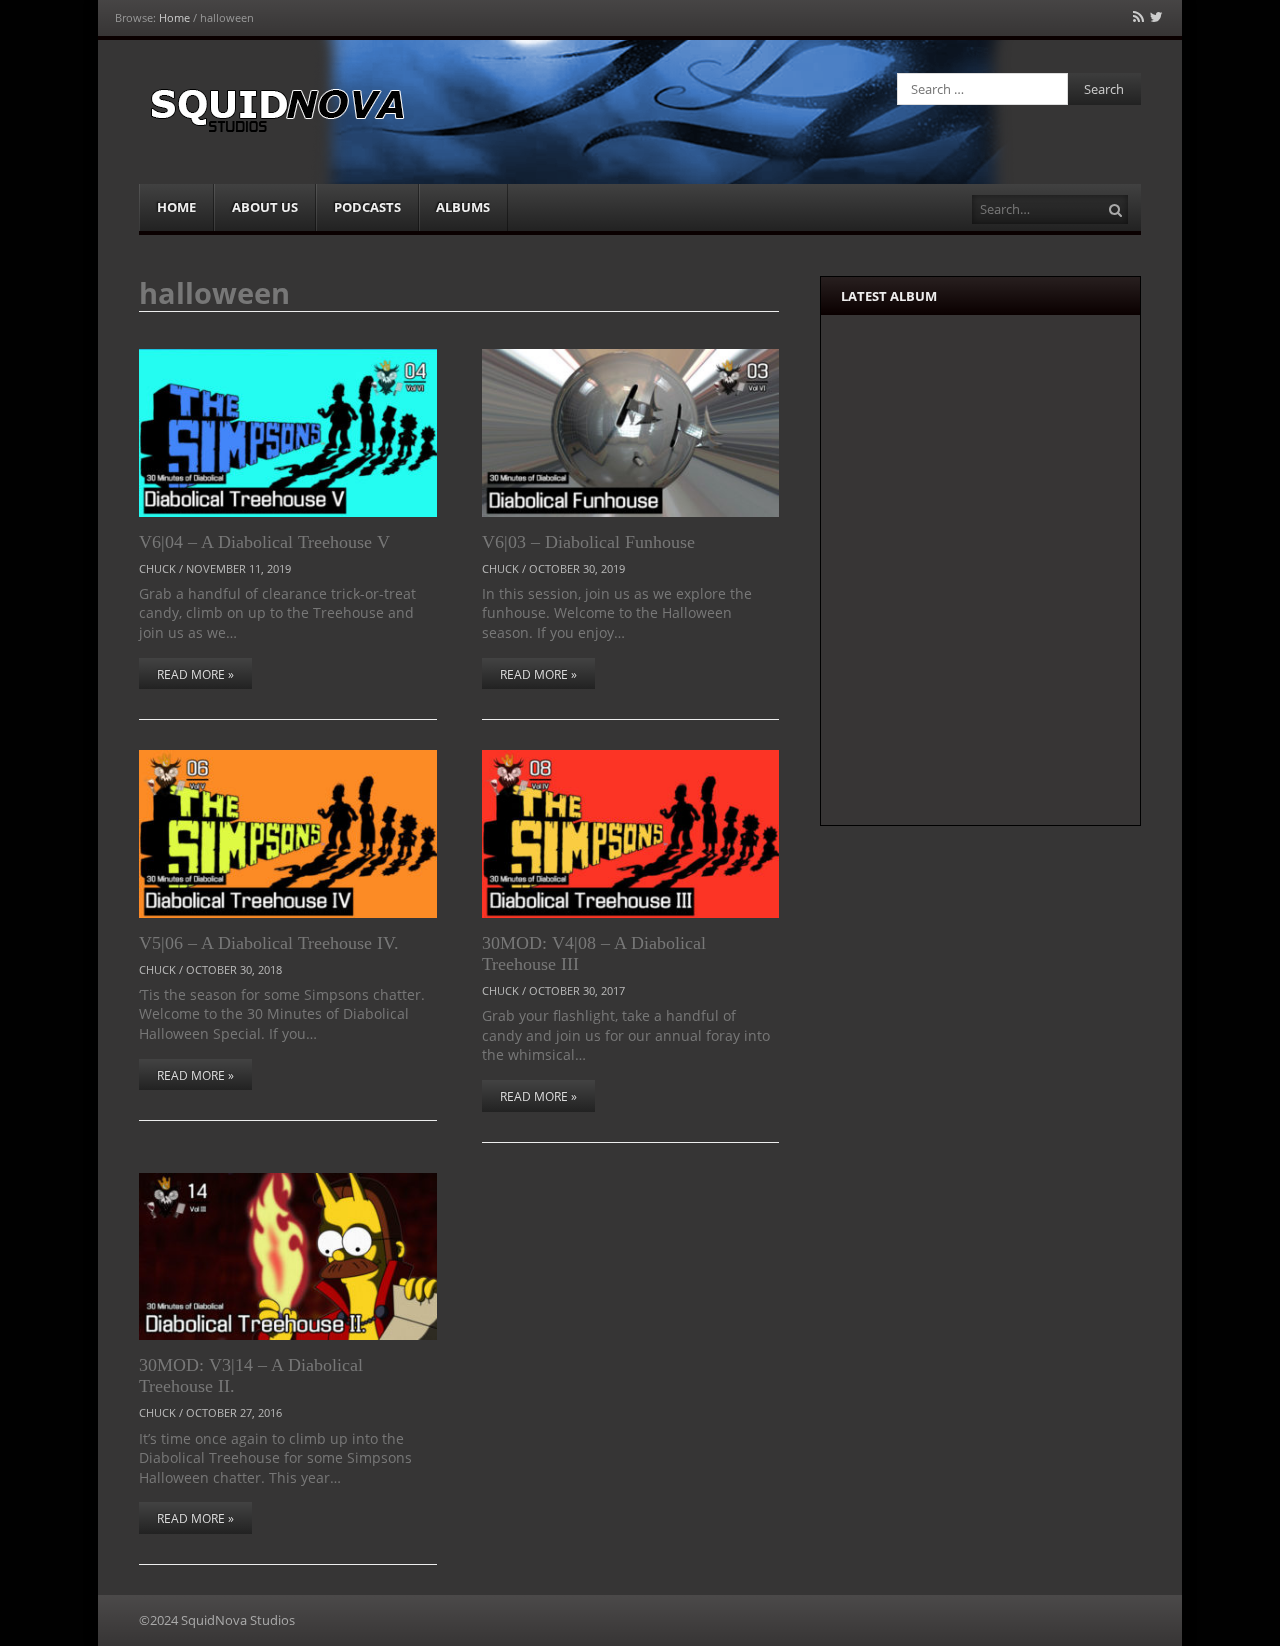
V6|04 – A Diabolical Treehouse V (264, 542)
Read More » (195, 674)
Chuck (157, 568)
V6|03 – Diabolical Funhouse (588, 542)
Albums (463, 207)
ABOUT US (265, 207)
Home (174, 17)
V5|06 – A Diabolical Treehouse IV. (269, 943)
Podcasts (367, 207)
